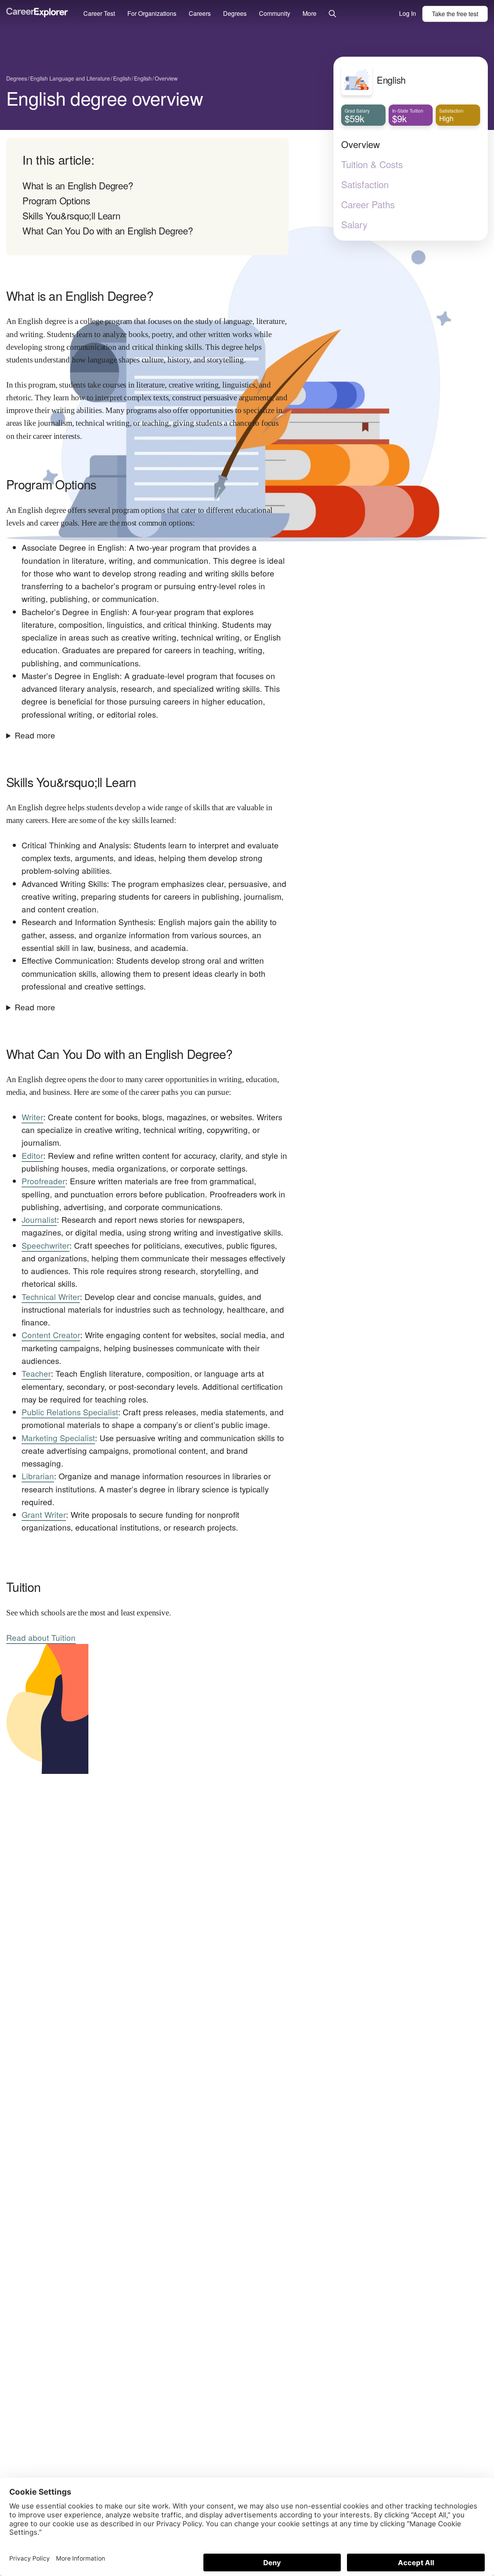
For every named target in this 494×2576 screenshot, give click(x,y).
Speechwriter (46, 1245)
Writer (32, 1117)
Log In (408, 13)
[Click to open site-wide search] (332, 14)
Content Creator (51, 1335)
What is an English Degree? (78, 185)
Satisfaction (365, 184)
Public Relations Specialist (70, 1412)
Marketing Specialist (58, 1438)
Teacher (36, 1373)
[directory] (147, 197)
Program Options (56, 200)
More (310, 13)
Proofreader (43, 1181)
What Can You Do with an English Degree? (107, 230)
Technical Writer (51, 1296)
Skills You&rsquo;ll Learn (71, 215)
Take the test (455, 14)
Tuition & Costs (372, 164)
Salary (354, 224)
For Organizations (152, 13)
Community (275, 13)
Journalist (39, 1219)
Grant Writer (44, 1514)
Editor (32, 1155)
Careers (200, 13)
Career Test (99, 13)
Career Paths (368, 204)
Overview (360, 144)
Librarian (38, 1476)
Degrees (235, 13)
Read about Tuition (41, 1637)
